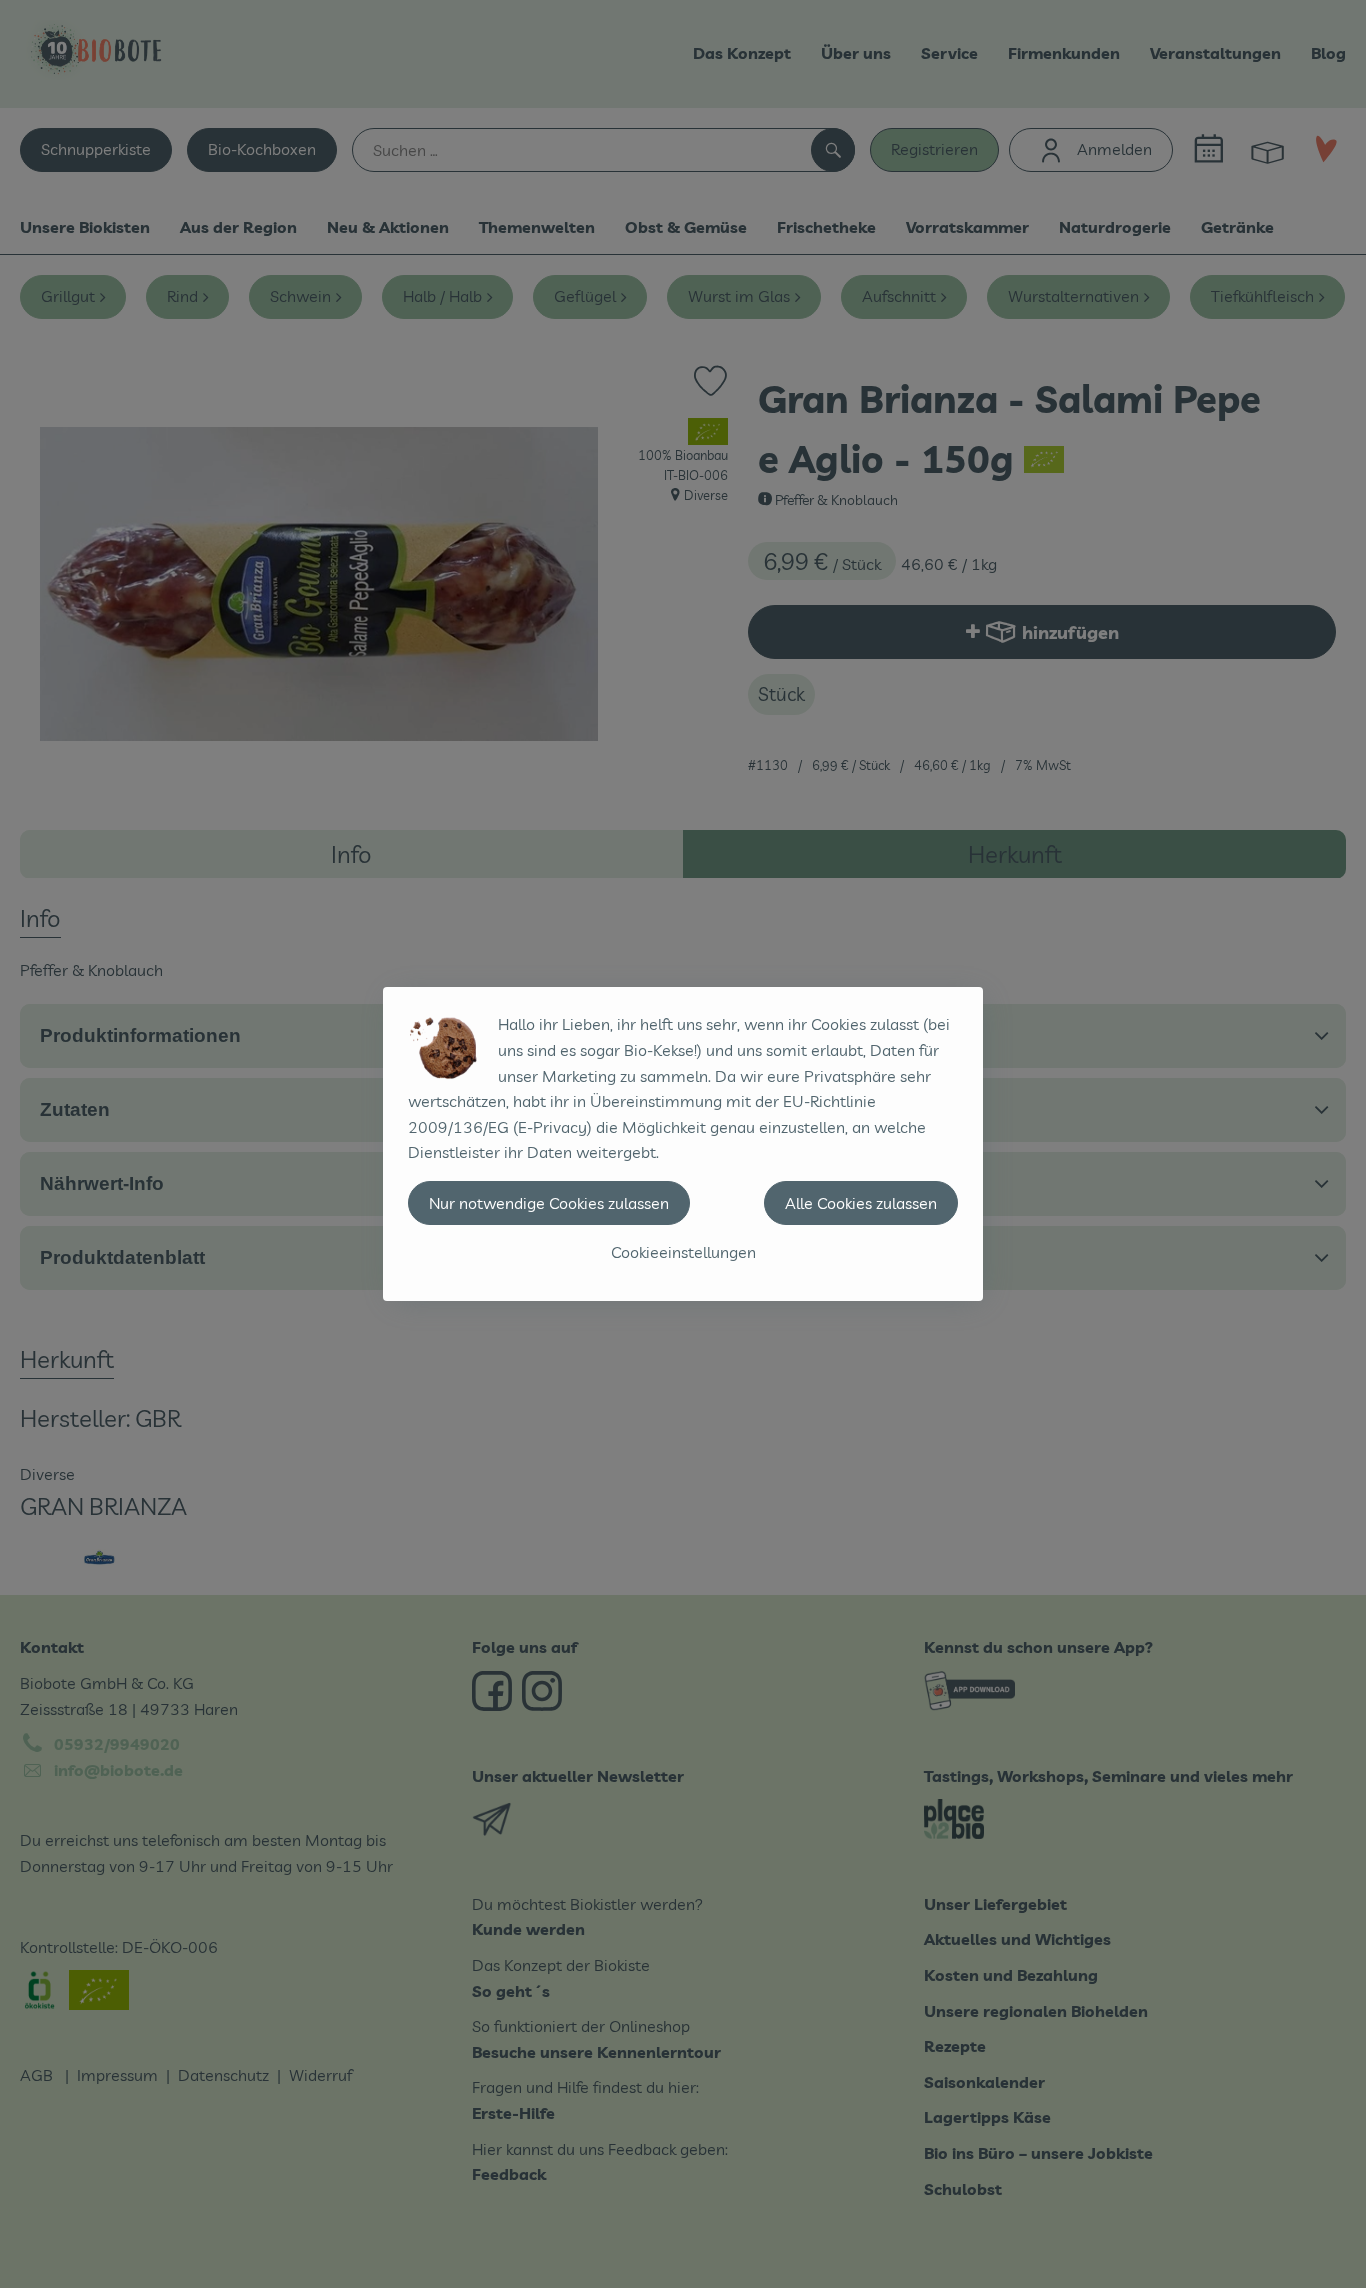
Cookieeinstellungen (683, 1252)
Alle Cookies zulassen (861, 1203)
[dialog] (683, 1144)
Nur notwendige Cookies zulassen (549, 1203)
